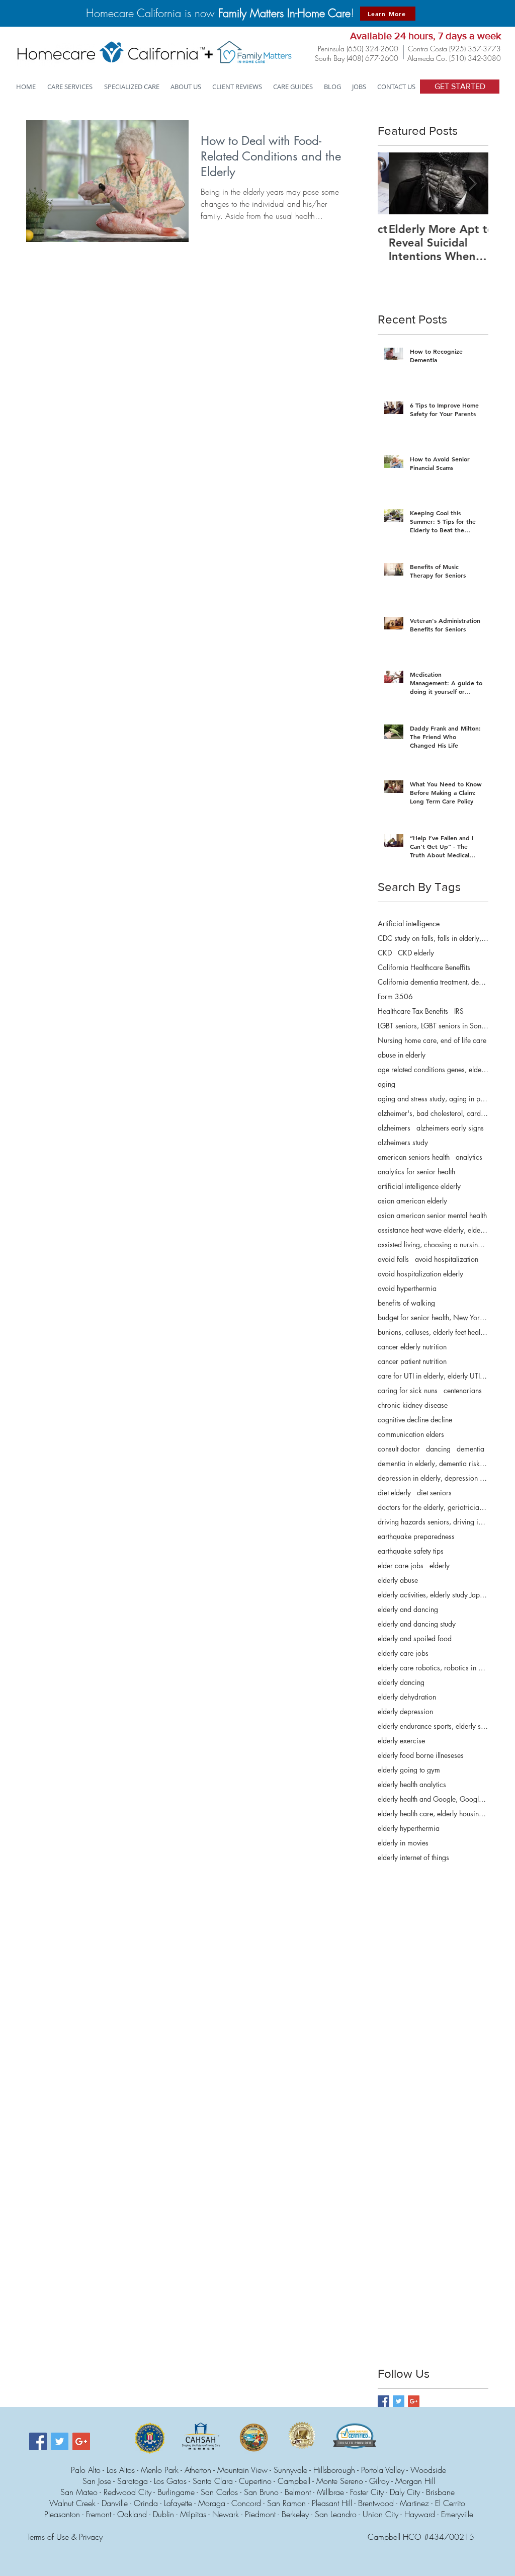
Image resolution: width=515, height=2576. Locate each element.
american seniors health (414, 1157)
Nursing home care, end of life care (432, 1040)
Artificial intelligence (409, 923)
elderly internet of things (413, 1857)
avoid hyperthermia (407, 1288)
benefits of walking (406, 1303)
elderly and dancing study (417, 1624)
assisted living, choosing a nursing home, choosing (433, 1244)
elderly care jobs (403, 1653)
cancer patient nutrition (412, 1361)
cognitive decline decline (415, 1420)
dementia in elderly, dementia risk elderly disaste (433, 1463)
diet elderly (394, 1493)
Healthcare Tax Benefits (413, 1011)
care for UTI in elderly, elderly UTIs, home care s (433, 1376)
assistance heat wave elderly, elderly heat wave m (433, 1230)
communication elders (411, 1434)
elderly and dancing (408, 1609)
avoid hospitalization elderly (420, 1274)
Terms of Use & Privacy (65, 2537)
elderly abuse (398, 1580)
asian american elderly (412, 1201)
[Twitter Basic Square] (399, 2401)
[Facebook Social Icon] (38, 2441)
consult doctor (399, 1449)
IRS (459, 1011)
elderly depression (405, 1711)
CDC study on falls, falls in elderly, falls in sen (433, 938)
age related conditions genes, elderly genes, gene (433, 1069)
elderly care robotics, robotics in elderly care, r (433, 1668)
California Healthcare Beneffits (424, 967)
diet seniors (434, 1493)
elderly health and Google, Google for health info (433, 1799)
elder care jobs (401, 1565)
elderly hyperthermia (409, 1828)
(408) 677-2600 (372, 58)
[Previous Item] (394, 183)
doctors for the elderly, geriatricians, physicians (433, 1507)
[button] (132, 87)
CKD (385, 953)
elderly (440, 1565)
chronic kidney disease (413, 1405)
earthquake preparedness (416, 1536)
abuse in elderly (402, 1055)
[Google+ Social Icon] (81, 2441)
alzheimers (394, 1128)
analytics (469, 1157)
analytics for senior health (416, 1172)
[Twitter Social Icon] (60, 2441)
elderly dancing (401, 1682)
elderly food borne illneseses (421, 1755)
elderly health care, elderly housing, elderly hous (433, 1814)
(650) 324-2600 (372, 49)
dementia (470, 1449)
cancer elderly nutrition (412, 1347)
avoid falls (393, 1259)
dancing (438, 1449)
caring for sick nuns (408, 1390)
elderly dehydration (407, 1697)
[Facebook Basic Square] (383, 2401)
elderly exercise (401, 1741)
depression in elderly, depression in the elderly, (433, 1478)
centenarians (463, 1390)
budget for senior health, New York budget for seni (433, 1317)
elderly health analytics (412, 1784)
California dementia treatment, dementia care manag (433, 982)
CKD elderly (416, 953)
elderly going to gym (409, 1770)
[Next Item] (472, 183)
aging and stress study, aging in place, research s (433, 1099)
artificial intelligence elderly (419, 1186)
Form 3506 (395, 996)
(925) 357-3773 (475, 49)
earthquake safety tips (411, 1551)
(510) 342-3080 (475, 58)
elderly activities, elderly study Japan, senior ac (433, 1595)
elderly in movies (403, 1843)
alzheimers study (403, 1142)
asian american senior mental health (432, 1215)
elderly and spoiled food (415, 1638)
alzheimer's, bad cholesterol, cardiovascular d (433, 1113)
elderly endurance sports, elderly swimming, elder (433, 1726)
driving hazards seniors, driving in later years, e (433, 1522)
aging (387, 1084)
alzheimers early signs (450, 1128)
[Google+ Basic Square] (414, 2401)
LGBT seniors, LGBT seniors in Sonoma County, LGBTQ (433, 1026)
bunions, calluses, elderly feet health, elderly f (433, 1332)
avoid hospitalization (447, 1259)
